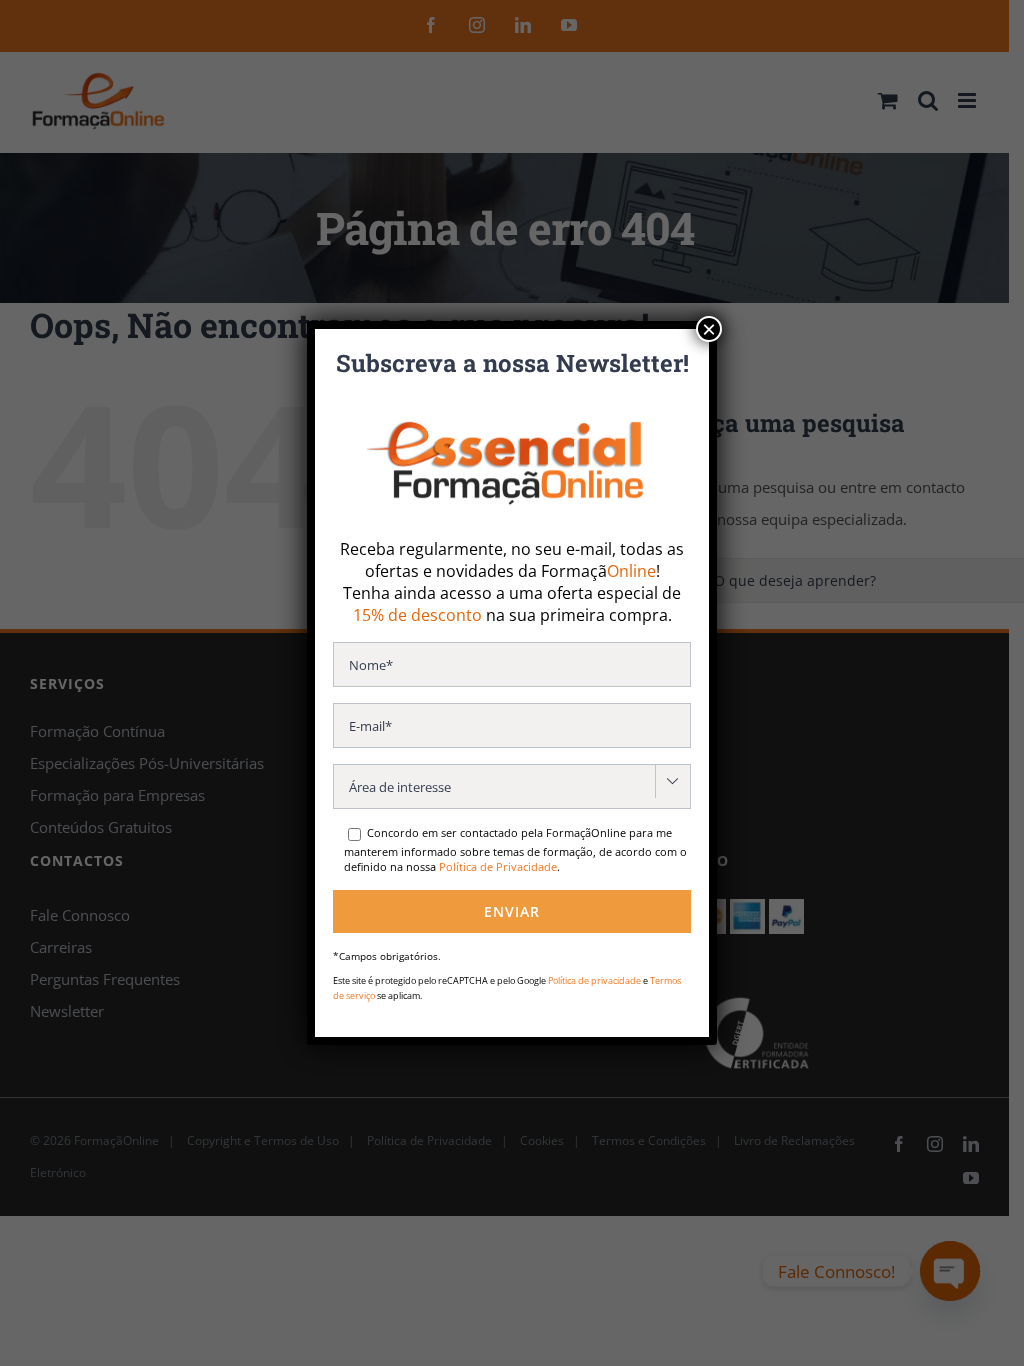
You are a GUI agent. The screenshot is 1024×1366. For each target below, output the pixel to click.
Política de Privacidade (498, 866)
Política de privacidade (594, 980)
